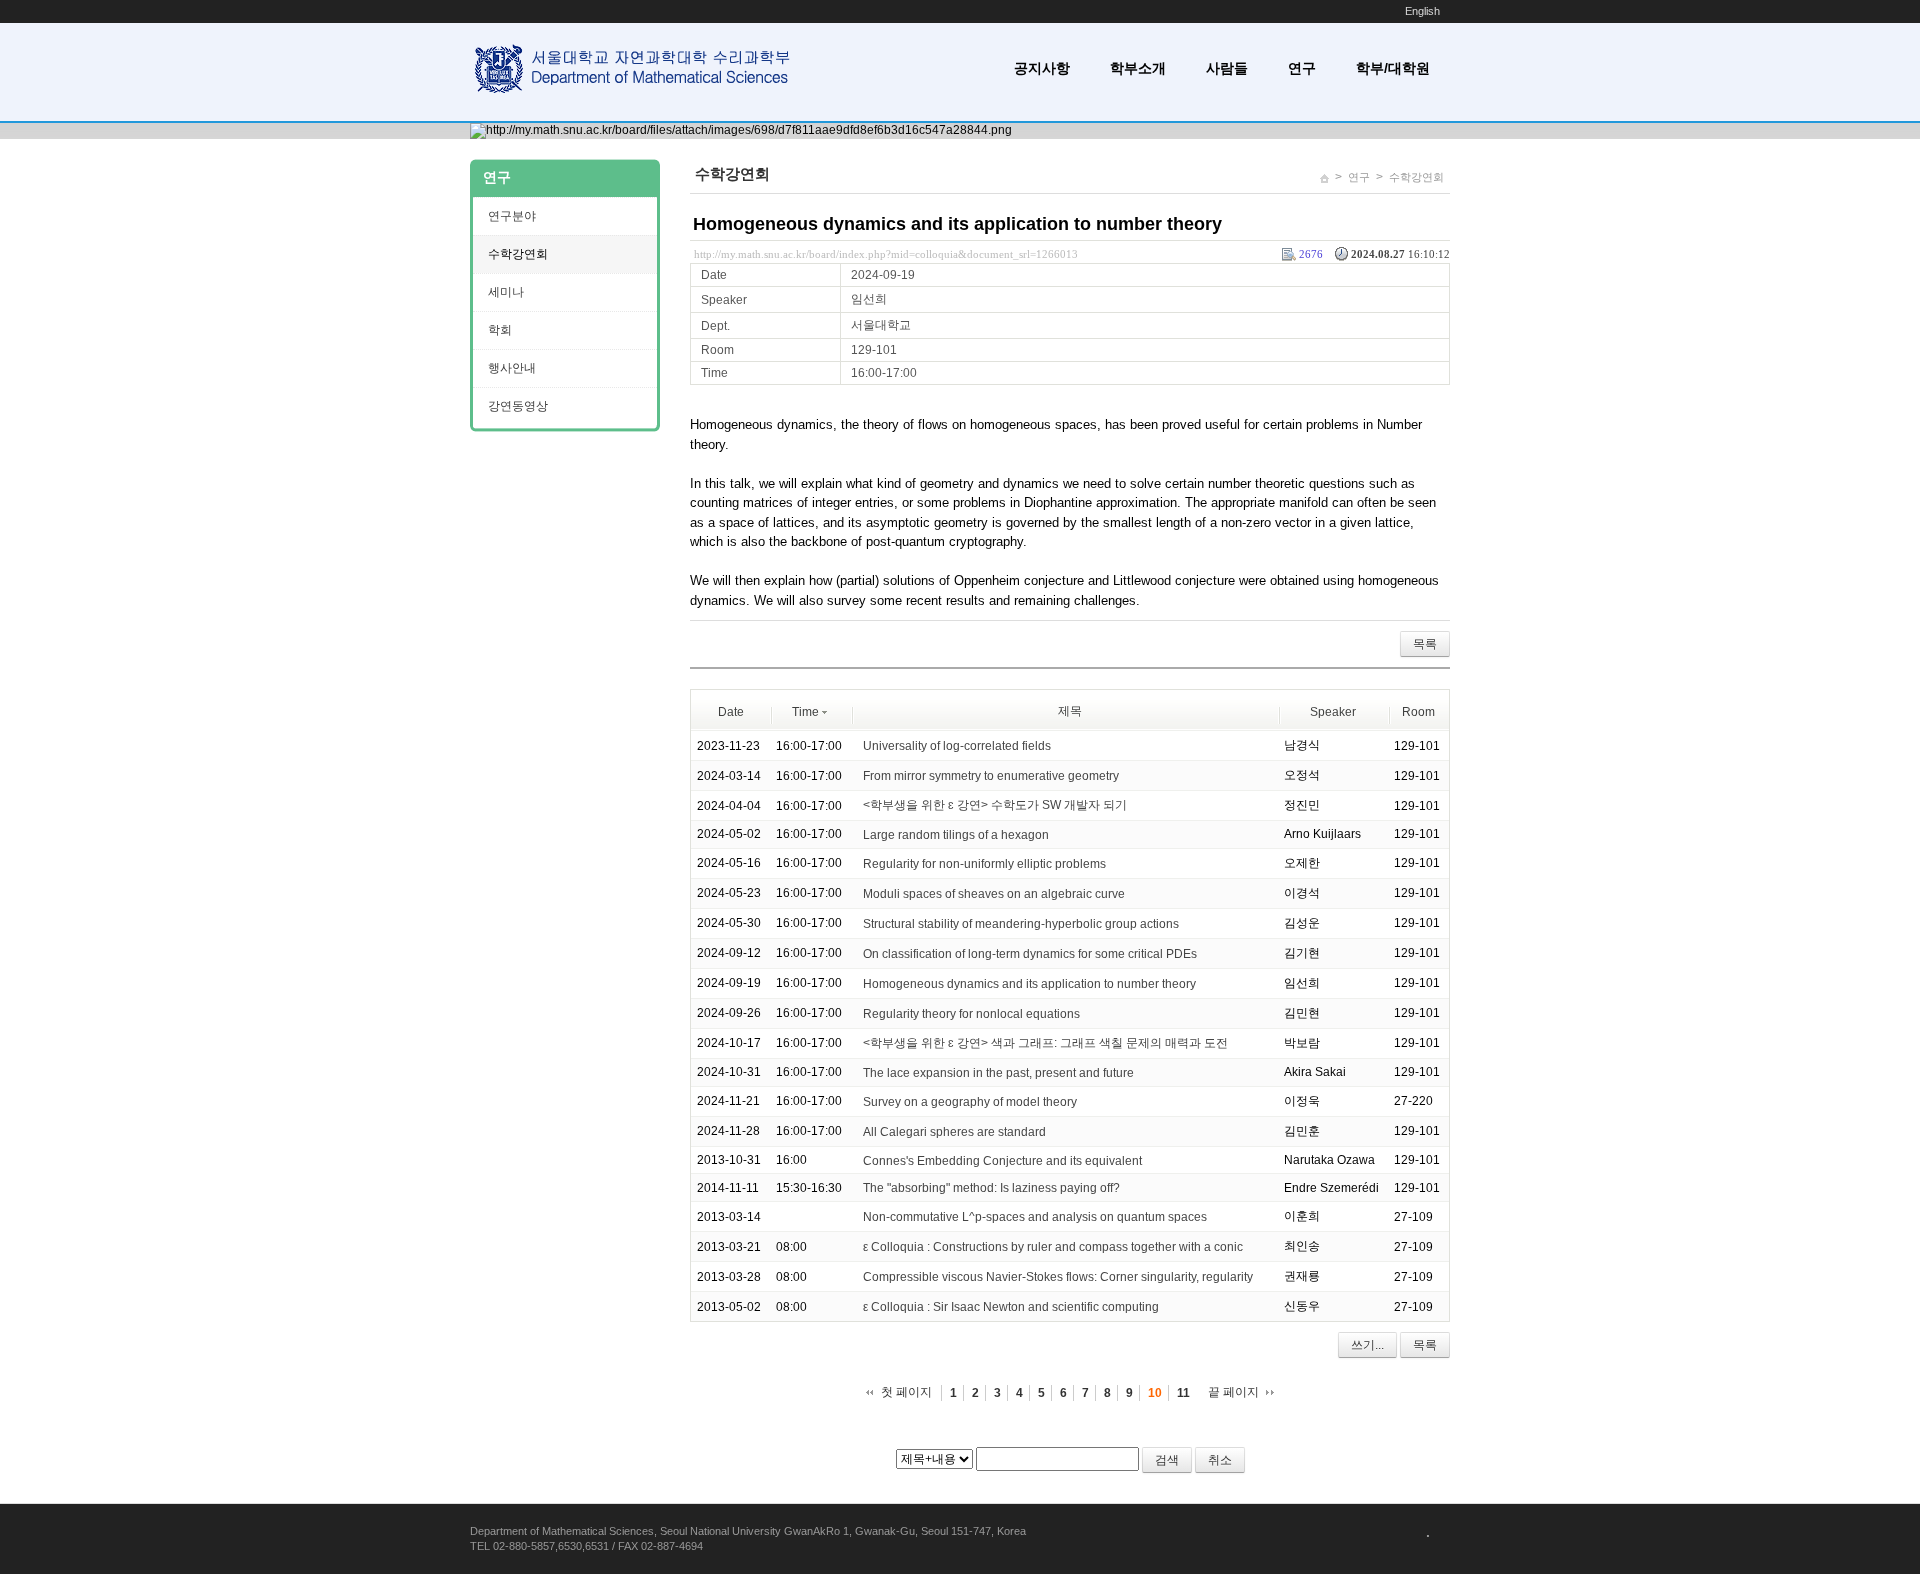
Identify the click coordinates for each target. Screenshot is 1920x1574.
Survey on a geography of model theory (971, 1102)
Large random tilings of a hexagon (956, 835)
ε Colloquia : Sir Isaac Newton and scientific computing (1011, 1307)
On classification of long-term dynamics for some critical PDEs (1030, 954)
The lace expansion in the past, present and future (998, 1073)
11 (1183, 1393)
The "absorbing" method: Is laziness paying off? (991, 1188)
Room (1418, 712)
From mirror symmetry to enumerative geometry (991, 776)
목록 (1425, 644)
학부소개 (1138, 68)
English (1422, 11)
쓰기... (1367, 1345)
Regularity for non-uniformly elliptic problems (984, 864)
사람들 (1227, 68)
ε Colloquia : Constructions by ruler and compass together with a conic (1053, 1247)
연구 (1302, 68)
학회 (500, 330)
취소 (1220, 1460)
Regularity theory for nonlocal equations (971, 1014)
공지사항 (1042, 68)
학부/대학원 (1393, 68)
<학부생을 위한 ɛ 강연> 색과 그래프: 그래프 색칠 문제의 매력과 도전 (1045, 1043)
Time (805, 712)
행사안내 (512, 368)
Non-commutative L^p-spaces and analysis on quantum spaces (1035, 1217)
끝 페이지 (1233, 1392)
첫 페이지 (906, 1392)
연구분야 (512, 216)
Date (731, 712)
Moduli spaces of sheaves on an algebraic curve (994, 894)
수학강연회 (1416, 177)
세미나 (506, 292)
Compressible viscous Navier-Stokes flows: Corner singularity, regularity (1058, 1277)
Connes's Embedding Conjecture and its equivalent (1002, 1160)
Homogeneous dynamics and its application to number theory (957, 224)
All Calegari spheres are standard (954, 1132)
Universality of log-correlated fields (957, 746)
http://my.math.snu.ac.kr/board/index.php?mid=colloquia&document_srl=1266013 (886, 254)
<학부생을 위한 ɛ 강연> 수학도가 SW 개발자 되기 (995, 805)
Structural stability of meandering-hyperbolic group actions (1021, 924)
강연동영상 (518, 406)
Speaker (1333, 712)
